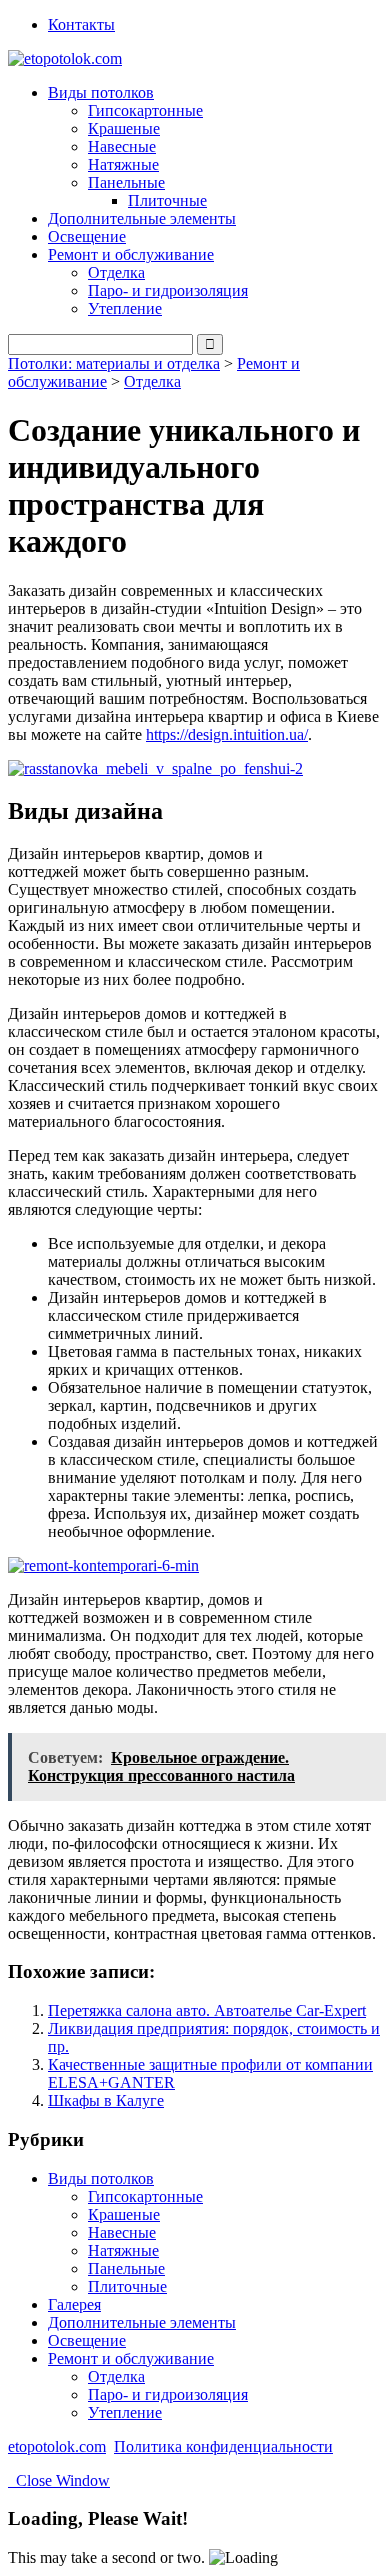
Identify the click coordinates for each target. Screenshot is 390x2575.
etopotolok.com (57, 2446)
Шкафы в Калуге (106, 2100)
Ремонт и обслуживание (131, 2358)
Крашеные (124, 128)
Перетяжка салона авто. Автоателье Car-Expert (207, 2010)
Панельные (126, 2268)
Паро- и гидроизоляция (168, 290)
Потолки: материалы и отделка (114, 363)
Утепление (125, 308)
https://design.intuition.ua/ (227, 734)
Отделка (116, 272)
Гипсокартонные (145, 110)
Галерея (74, 2304)
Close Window (59, 2480)
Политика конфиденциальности (223, 2446)
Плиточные (167, 200)
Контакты (81, 24)
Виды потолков (101, 2178)
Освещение (87, 236)
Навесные (122, 146)
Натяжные (123, 164)
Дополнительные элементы (142, 218)
